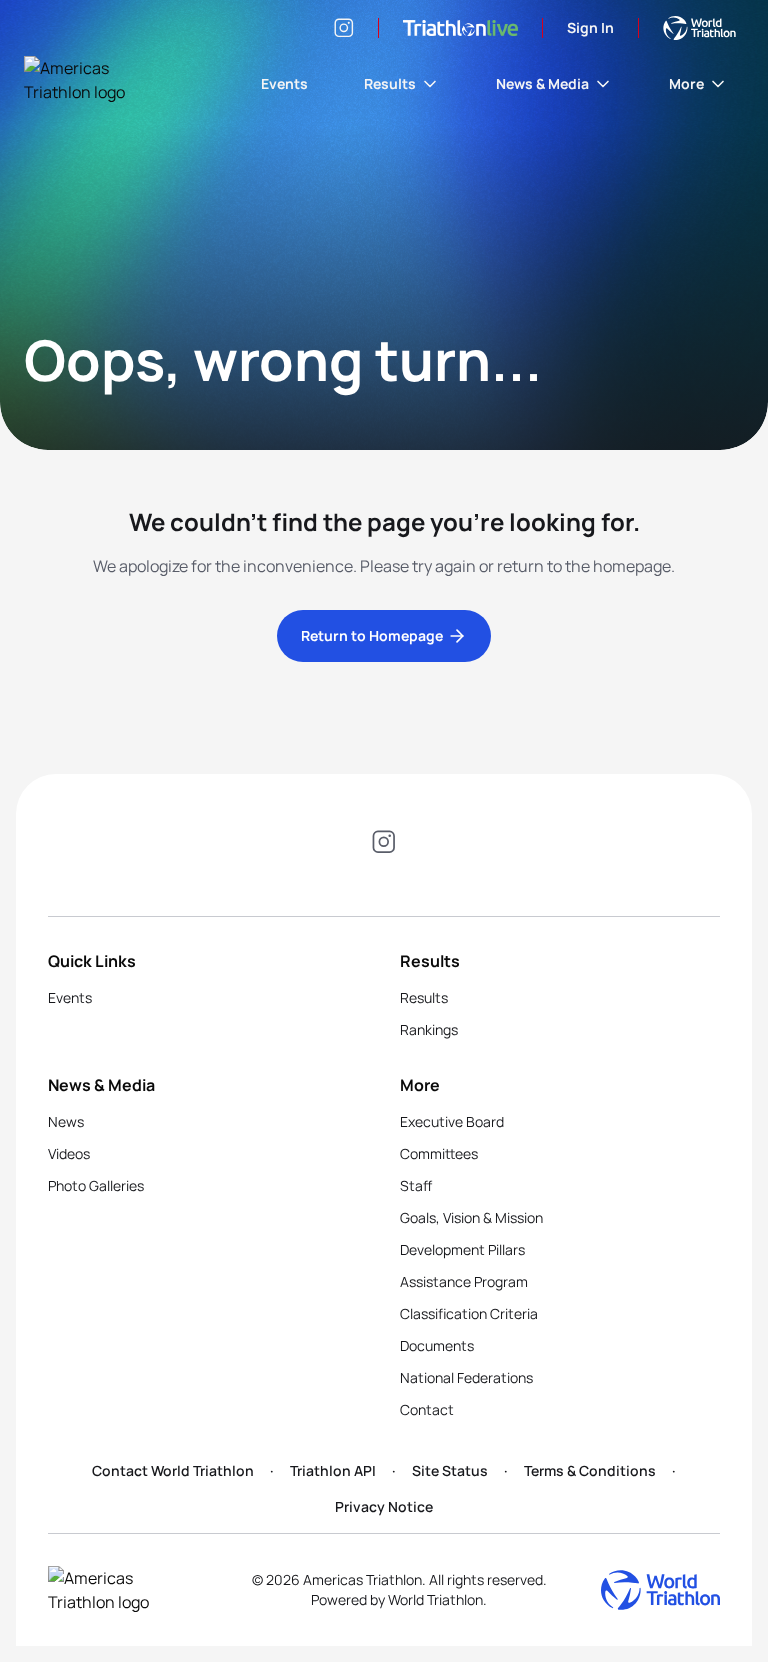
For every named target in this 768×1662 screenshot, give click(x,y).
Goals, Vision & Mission (471, 1217)
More (686, 83)
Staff (416, 1185)
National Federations (466, 1377)
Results (390, 83)
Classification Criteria (469, 1313)
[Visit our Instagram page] (344, 28)
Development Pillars (462, 1249)
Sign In (590, 27)
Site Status (450, 1470)
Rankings (429, 1029)
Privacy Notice (384, 1506)
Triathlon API (333, 1470)
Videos (69, 1153)
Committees (439, 1153)
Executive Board (452, 1121)
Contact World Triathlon (173, 1470)
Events (284, 83)
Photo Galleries (96, 1185)
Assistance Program (464, 1281)
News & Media (542, 83)
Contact (427, 1409)
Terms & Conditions (590, 1470)
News (66, 1121)
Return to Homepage (372, 635)
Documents (437, 1345)
